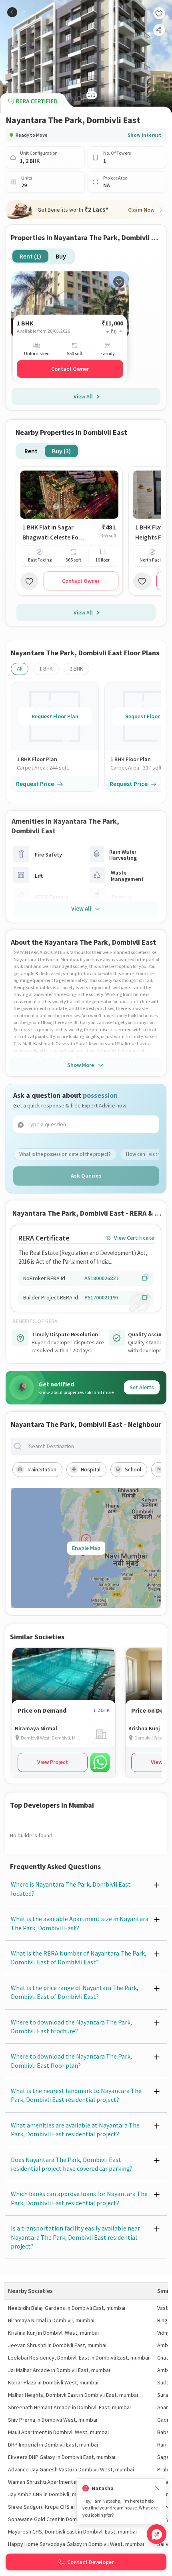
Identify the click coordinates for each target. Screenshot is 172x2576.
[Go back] (12, 12)
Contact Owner (70, 369)
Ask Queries (86, 1176)
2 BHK (76, 669)
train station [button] (42, 1469)
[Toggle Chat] (157, 2534)
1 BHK (46, 669)
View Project (53, 1762)
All (20, 669)
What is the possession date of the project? (65, 1154)
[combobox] (92, 1446)
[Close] (157, 2488)
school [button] (133, 1469)
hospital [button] (91, 1469)
